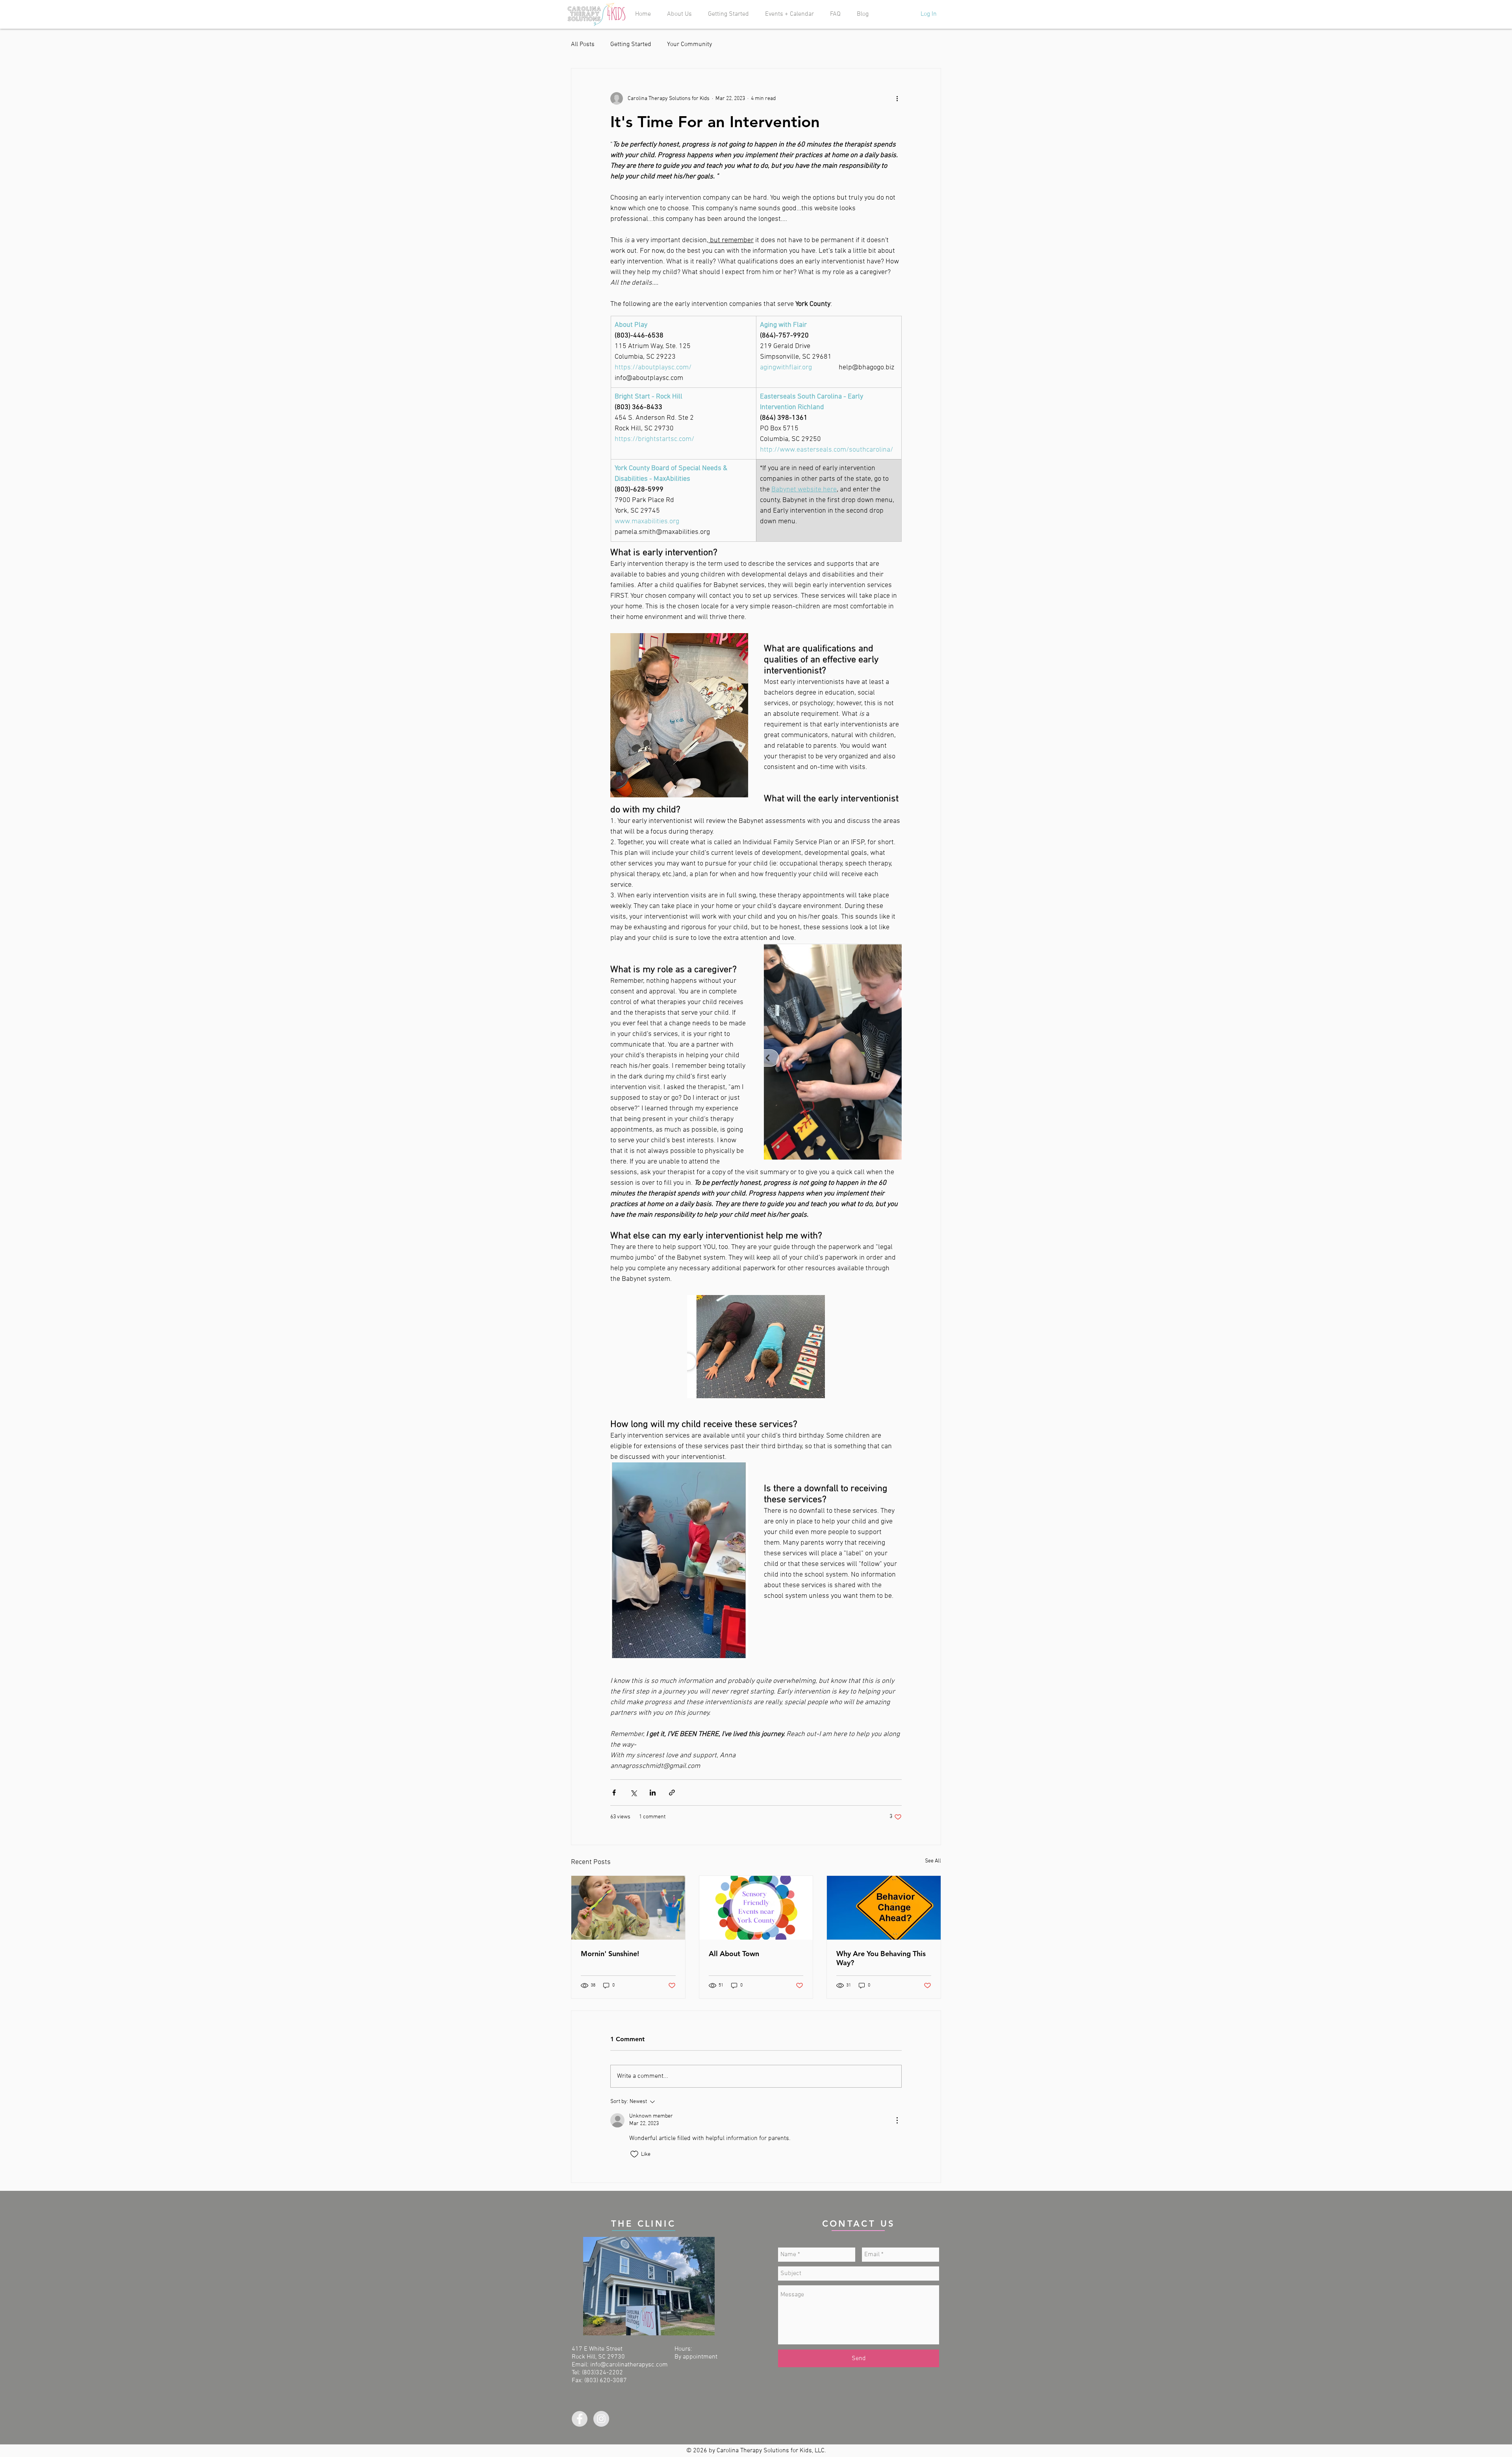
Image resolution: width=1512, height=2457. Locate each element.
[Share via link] (672, 1793)
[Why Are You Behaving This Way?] (884, 1908)
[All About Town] (756, 1908)
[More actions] (897, 98)
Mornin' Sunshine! (610, 1954)
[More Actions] (897, 2120)
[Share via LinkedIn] (653, 1793)
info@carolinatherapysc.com (629, 2365)
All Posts (583, 44)
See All (933, 1861)
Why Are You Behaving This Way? (881, 1958)
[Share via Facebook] (614, 1793)
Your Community (689, 44)
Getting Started (631, 44)
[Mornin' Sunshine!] (628, 1908)
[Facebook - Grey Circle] (580, 2419)
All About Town (734, 1954)
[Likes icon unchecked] (634, 2154)
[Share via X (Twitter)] (633, 1793)
